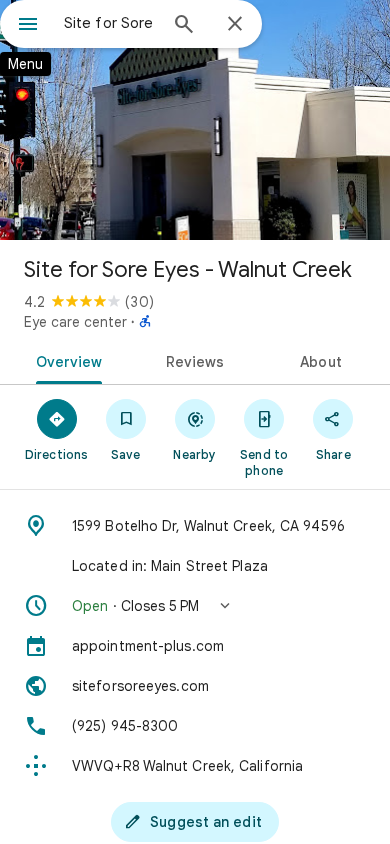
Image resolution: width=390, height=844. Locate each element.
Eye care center (75, 322)
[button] (195, 606)
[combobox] (110, 23)
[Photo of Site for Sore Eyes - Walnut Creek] (195, 120)
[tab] (65, 360)
